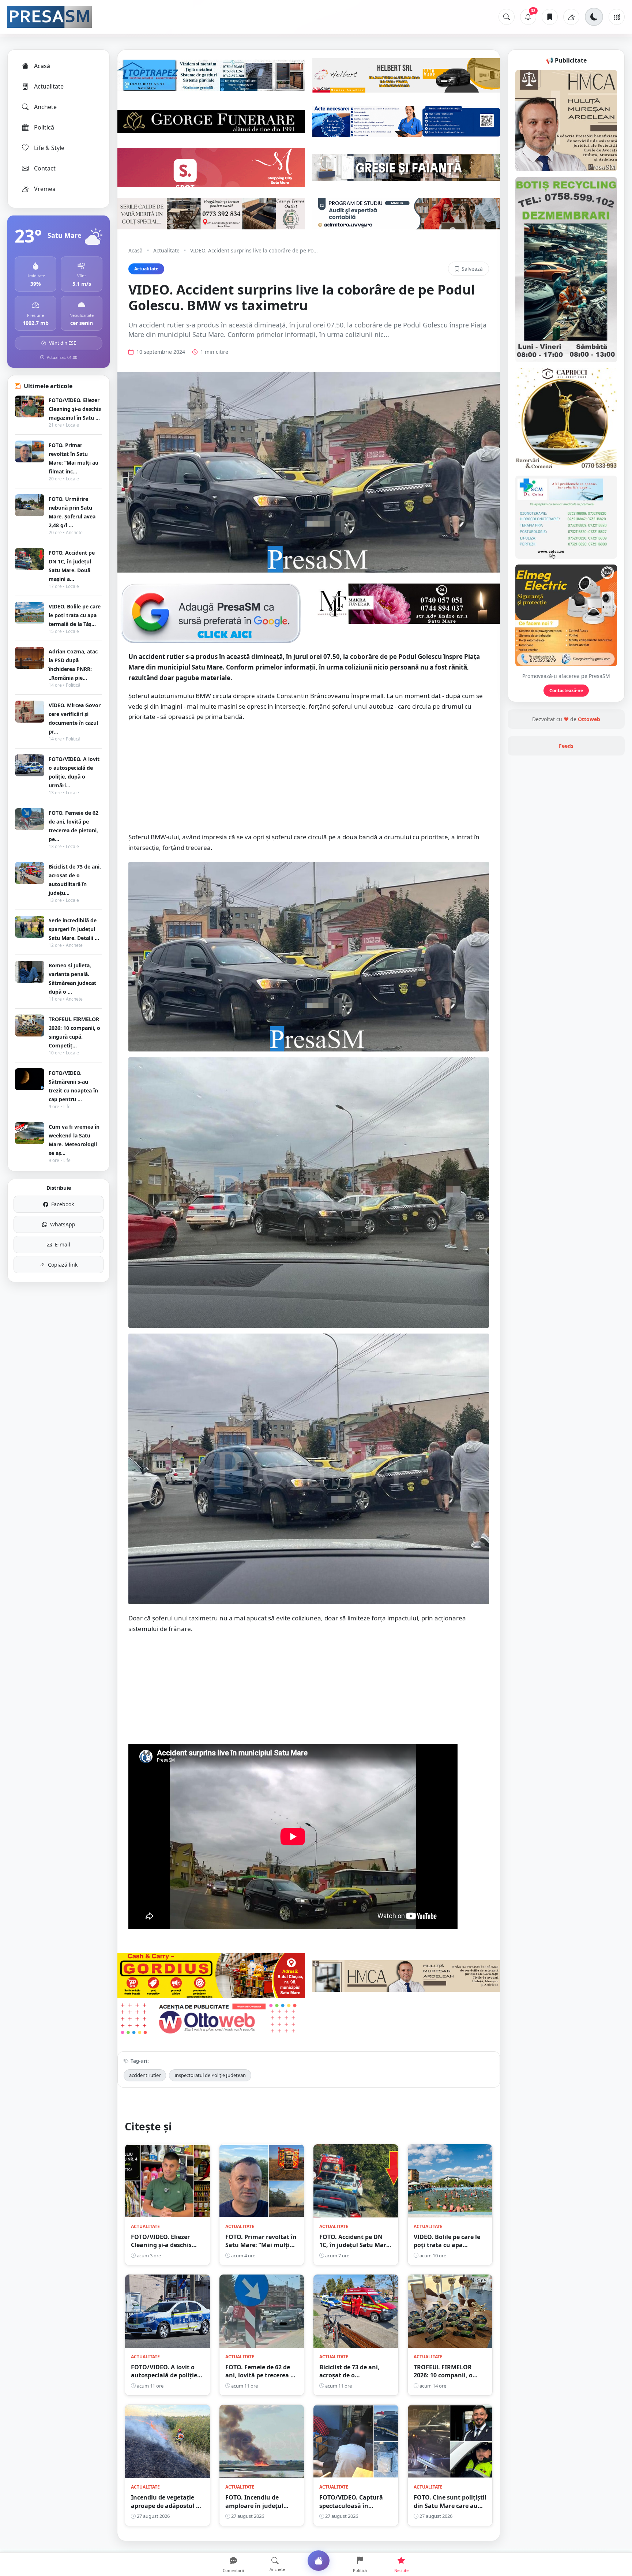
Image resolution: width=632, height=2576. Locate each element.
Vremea (45, 189)
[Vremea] (571, 17)
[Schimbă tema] (594, 17)
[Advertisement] (309, 781)
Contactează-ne (566, 691)
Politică (44, 127)
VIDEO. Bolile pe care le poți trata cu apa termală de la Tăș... (75, 615)
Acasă (42, 66)
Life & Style (49, 148)
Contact (45, 168)
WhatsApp (63, 1224)
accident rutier (145, 2075)
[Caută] (507, 17)
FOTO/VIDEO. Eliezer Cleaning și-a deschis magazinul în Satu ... (75, 409)
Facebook (63, 1204)
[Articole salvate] (550, 17)
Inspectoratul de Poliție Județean (210, 2075)
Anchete (45, 107)
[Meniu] (617, 17)
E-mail (63, 1244)
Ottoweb (589, 719)
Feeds (566, 746)
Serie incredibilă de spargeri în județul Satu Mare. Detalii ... (74, 929)
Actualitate (49, 86)
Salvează (472, 269)
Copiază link (63, 1265)
